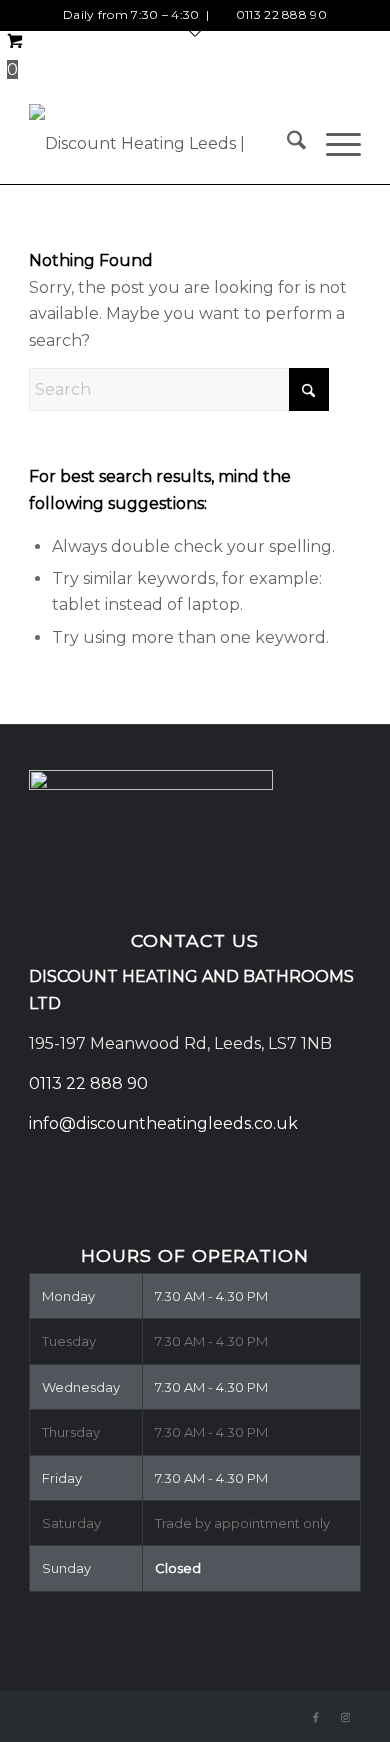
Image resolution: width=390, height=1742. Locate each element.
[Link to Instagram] (346, 1717)
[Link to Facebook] (316, 1717)
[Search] (286, 144)
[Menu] (333, 144)
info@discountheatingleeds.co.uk (165, 1123)
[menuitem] (286, 144)
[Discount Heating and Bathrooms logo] (161, 144)
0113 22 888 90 (281, 14)
